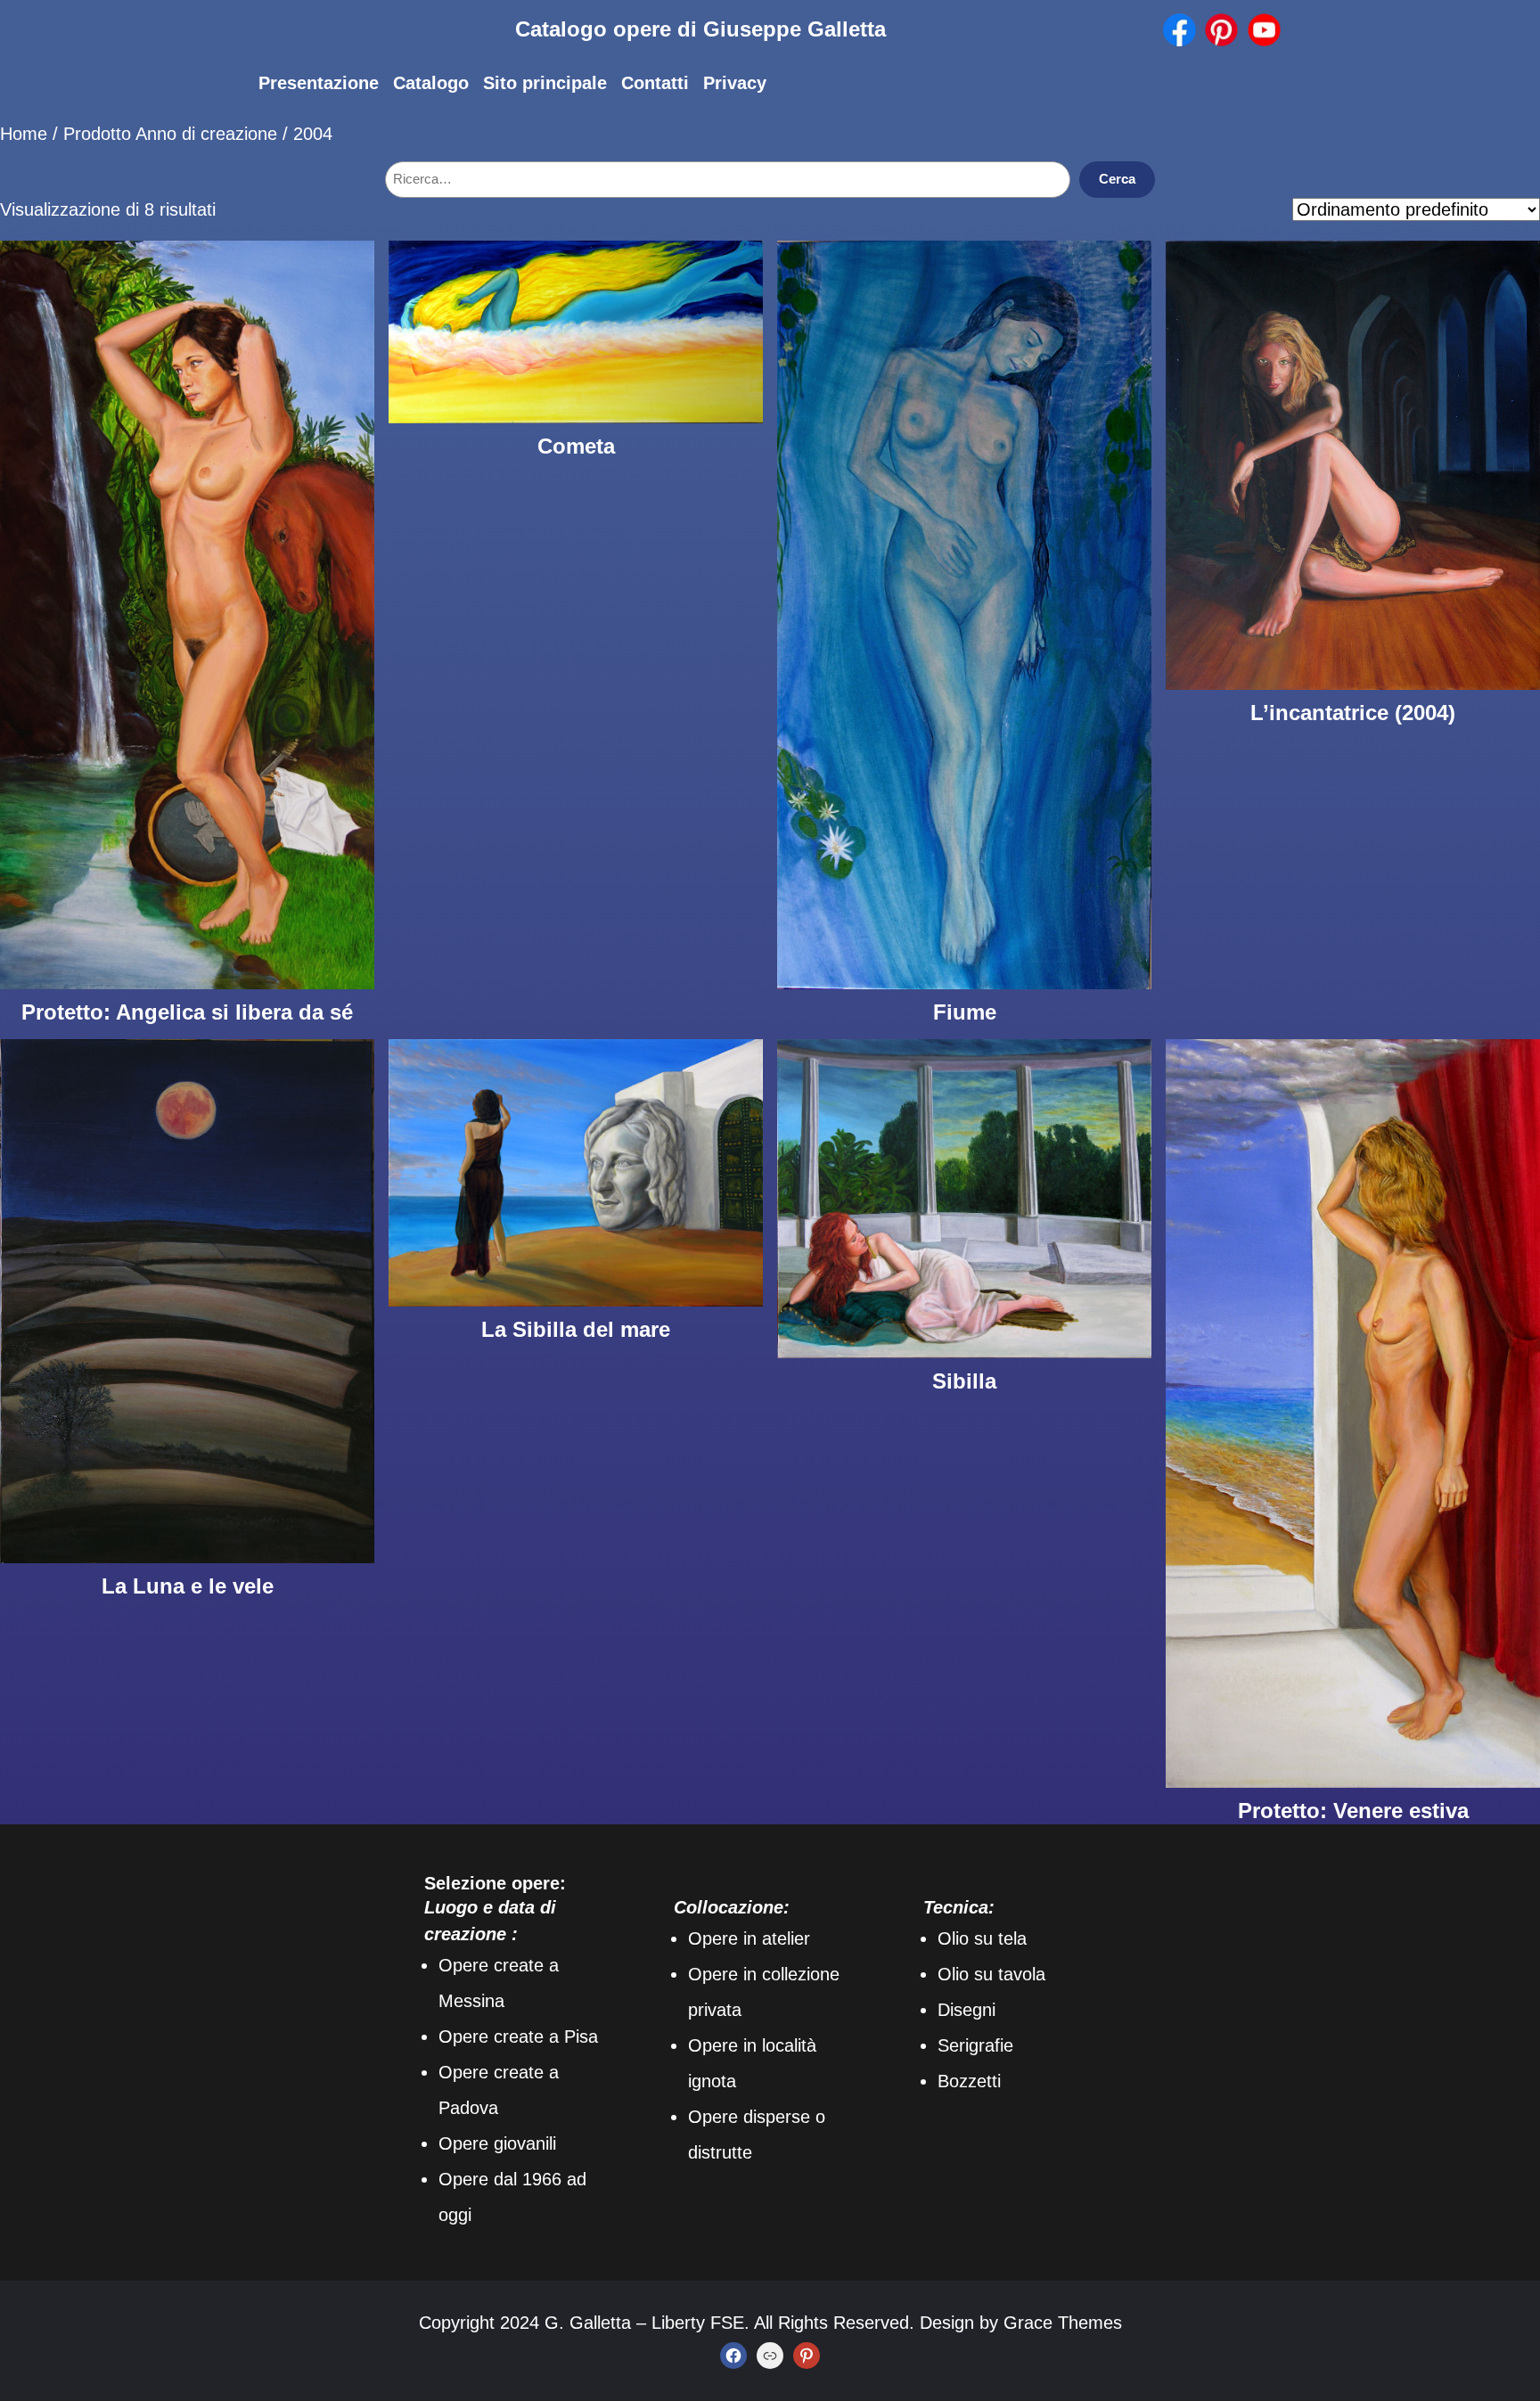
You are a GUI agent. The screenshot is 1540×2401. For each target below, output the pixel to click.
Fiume (965, 1012)
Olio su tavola (991, 1974)
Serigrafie (975, 2045)
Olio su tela (982, 1938)
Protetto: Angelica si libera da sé (187, 1012)
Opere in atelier (749, 1938)
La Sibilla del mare (576, 1329)
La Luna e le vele (188, 1586)
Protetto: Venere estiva (1353, 1811)
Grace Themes (1063, 2323)
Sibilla (964, 1381)
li (553, 2143)
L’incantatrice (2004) (1353, 713)
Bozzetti (969, 2081)
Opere (463, 2179)
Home (24, 134)
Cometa (576, 446)
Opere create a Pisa (518, 2036)
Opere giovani (494, 2143)
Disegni (967, 2010)
